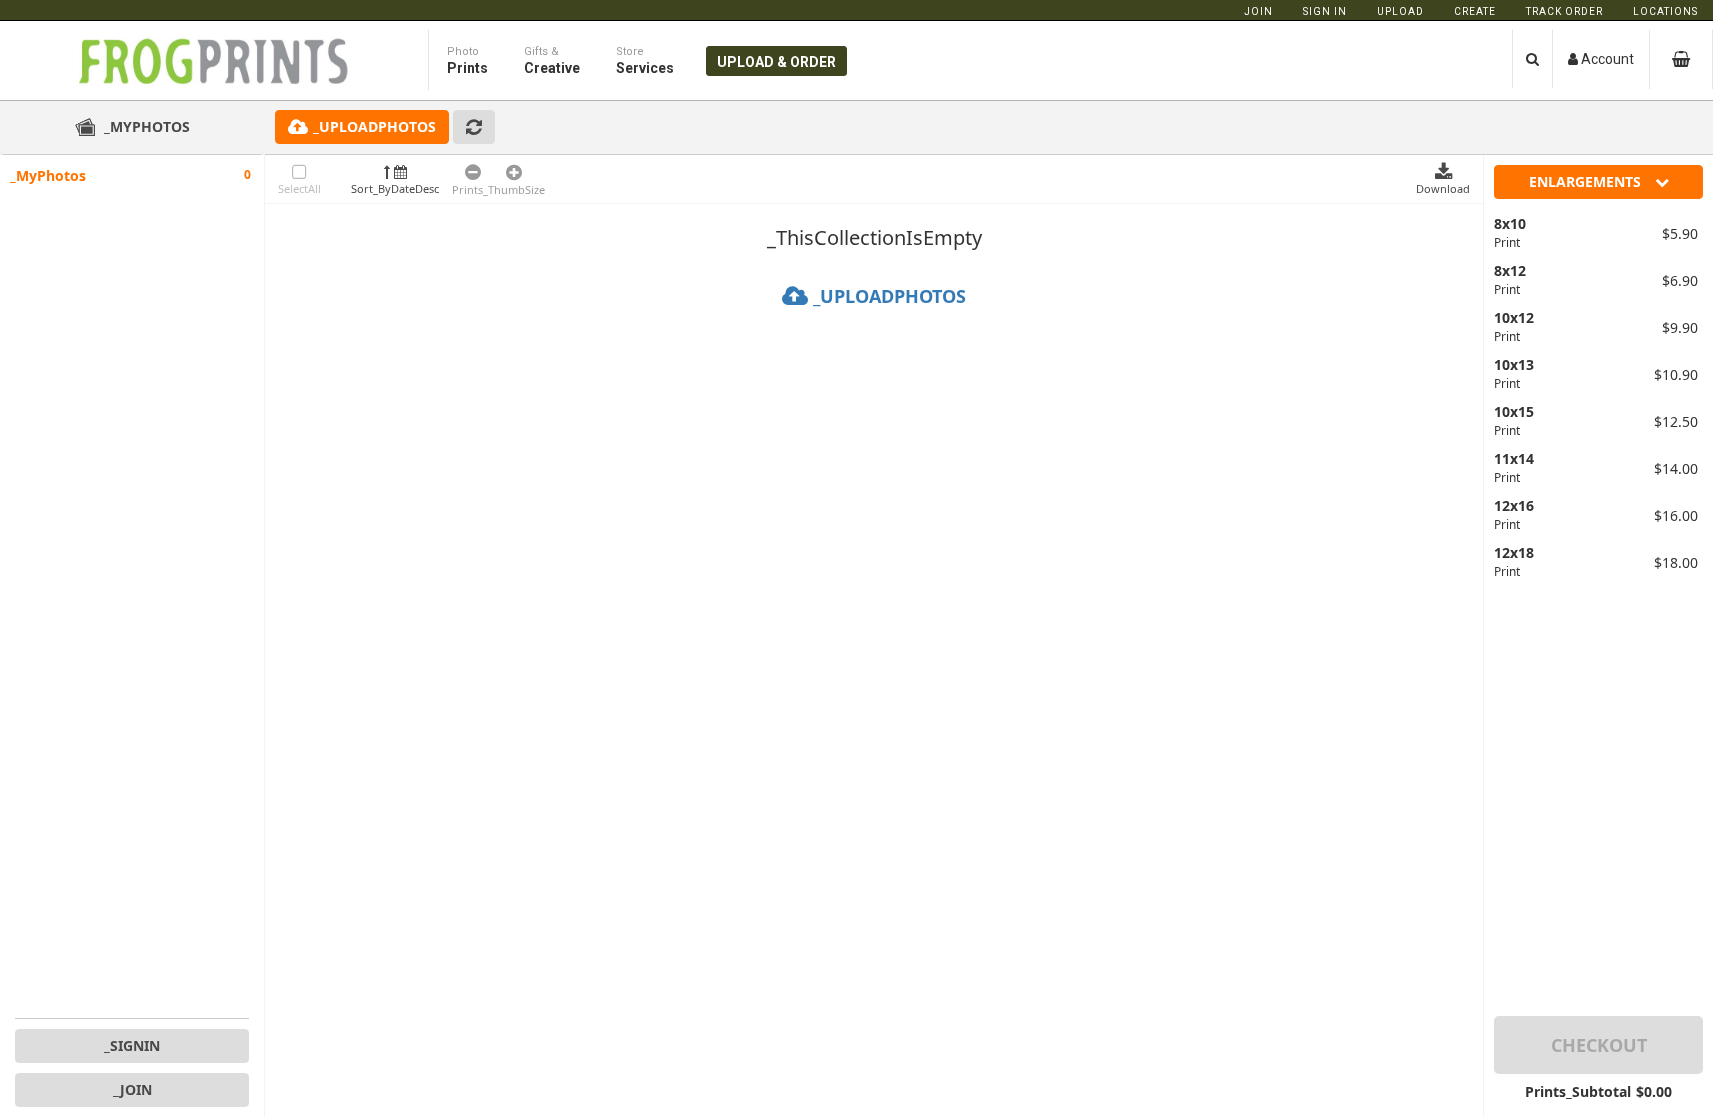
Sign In (1325, 11)
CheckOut (1599, 1045)
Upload (1400, 11)
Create (1475, 11)
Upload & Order (776, 62)
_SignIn (132, 1045)
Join (1258, 11)
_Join (132, 1089)
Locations (1665, 11)
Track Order (1564, 11)
